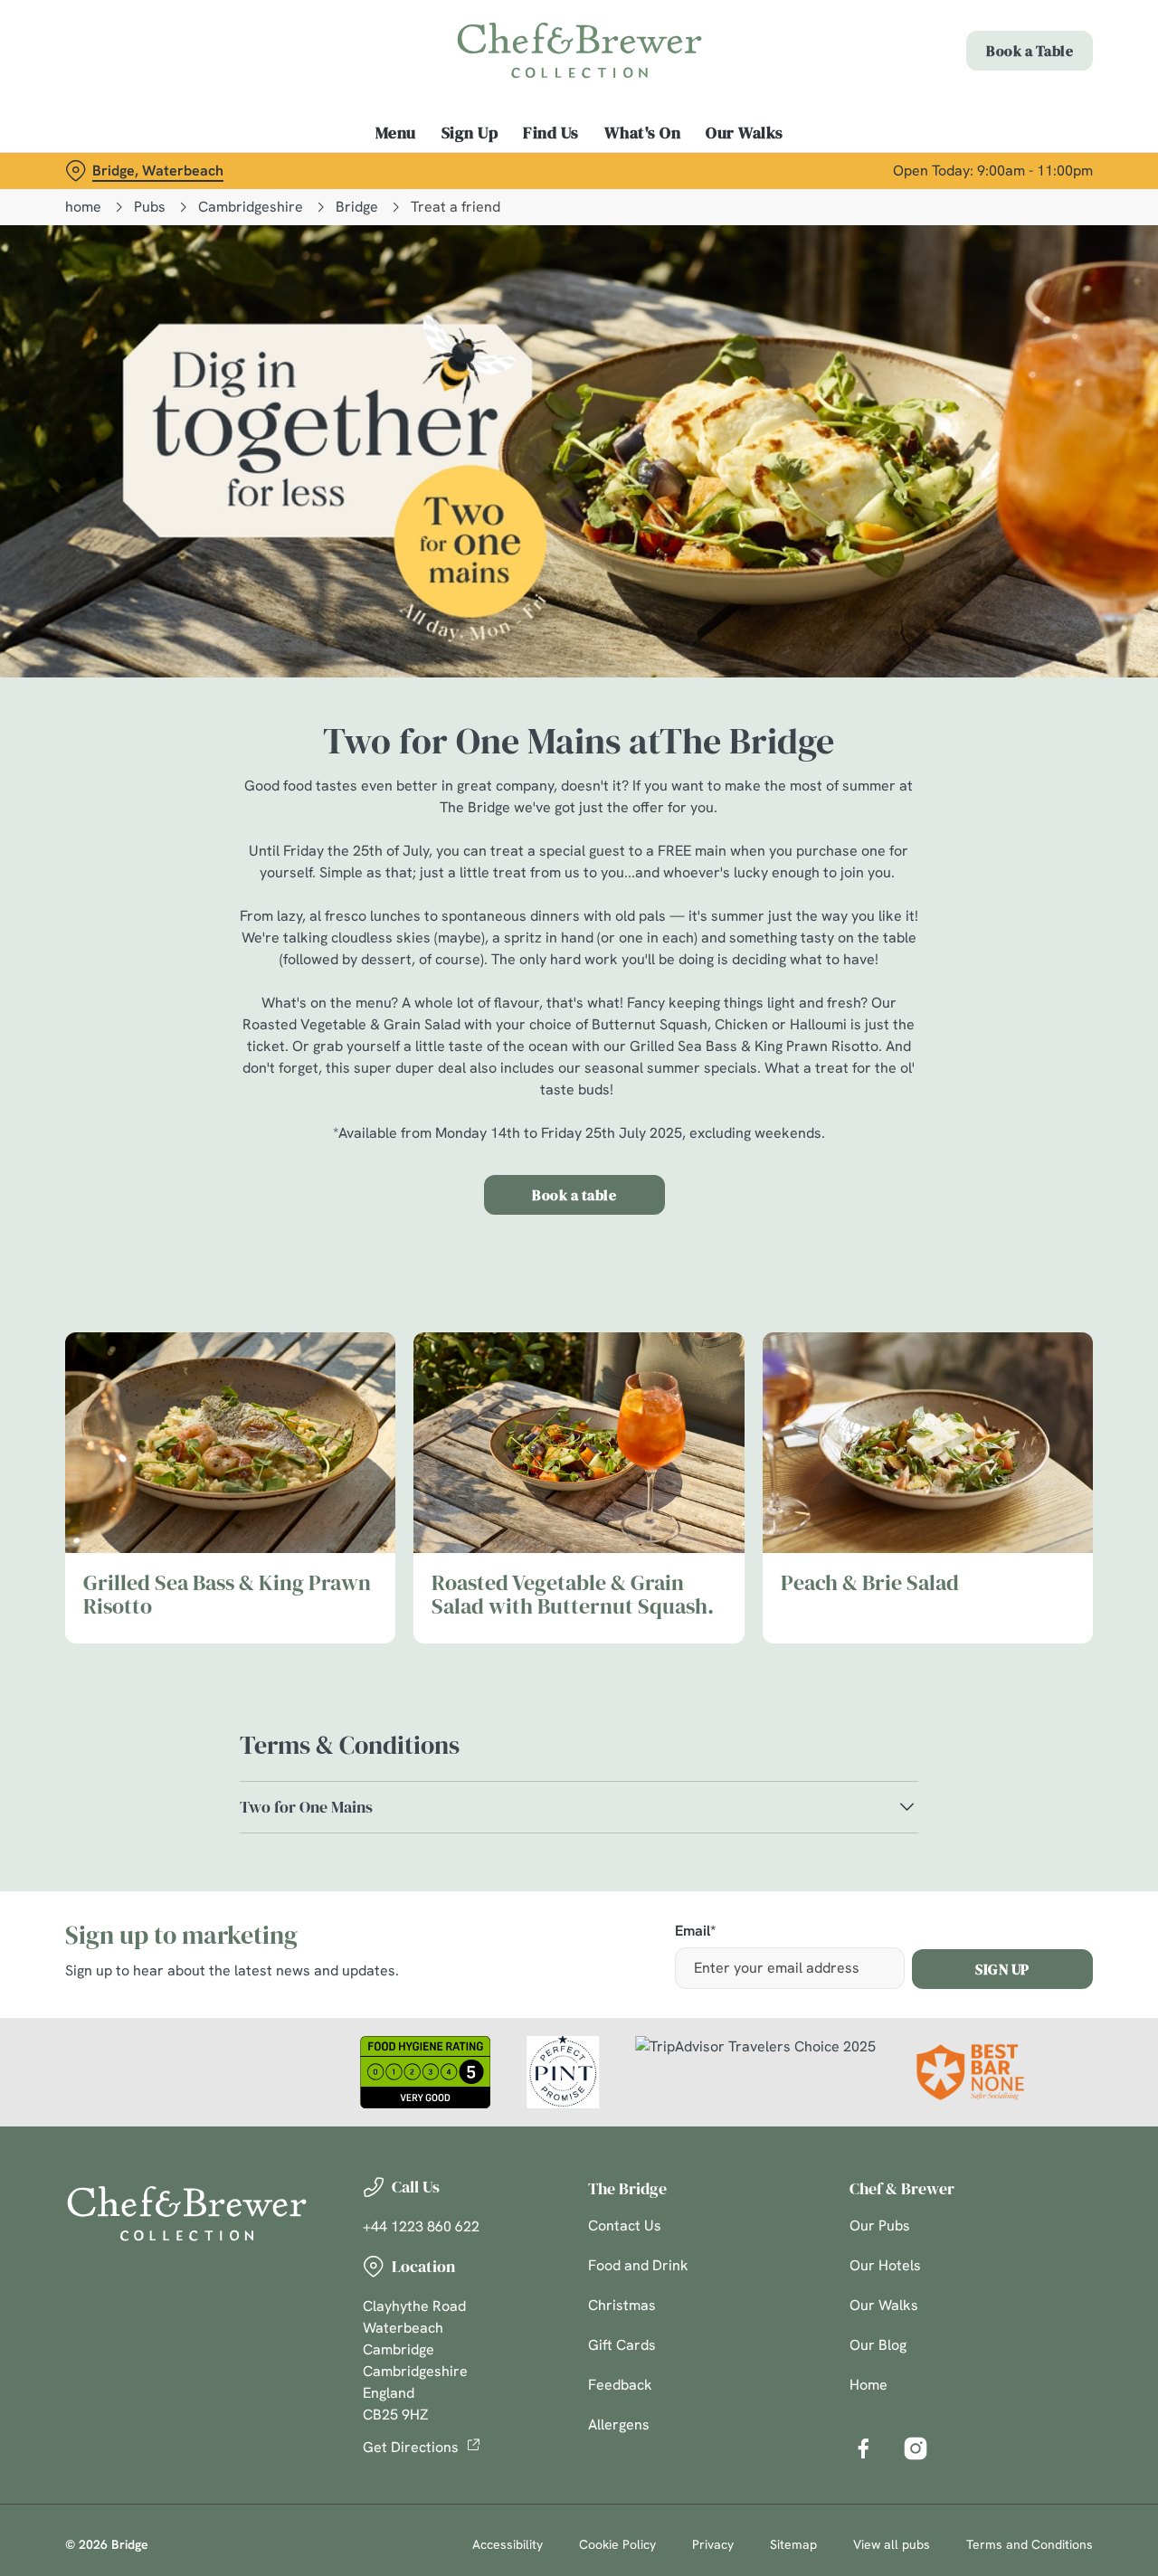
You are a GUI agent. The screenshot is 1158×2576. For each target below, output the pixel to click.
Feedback (620, 2385)
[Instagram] (916, 2448)
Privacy (713, 2544)
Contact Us (625, 2226)
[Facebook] (863, 2448)
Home (868, 2385)
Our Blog (878, 2345)
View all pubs (892, 2544)
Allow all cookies (1007, 47)
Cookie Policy (617, 2544)
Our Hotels (885, 2265)
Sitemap (793, 2544)
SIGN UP (1002, 1969)
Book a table (574, 1195)
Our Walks (884, 2305)
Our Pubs (880, 2226)
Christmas (622, 2305)
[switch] (520, 204)
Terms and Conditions (1030, 2544)
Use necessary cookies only (1007, 107)
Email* (695, 1932)
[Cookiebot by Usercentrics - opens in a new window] (117, 204)
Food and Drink (638, 2265)
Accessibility (508, 2544)
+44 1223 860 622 (421, 2226)
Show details (942, 204)
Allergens (619, 2424)
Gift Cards (622, 2345)
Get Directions (411, 2447)
